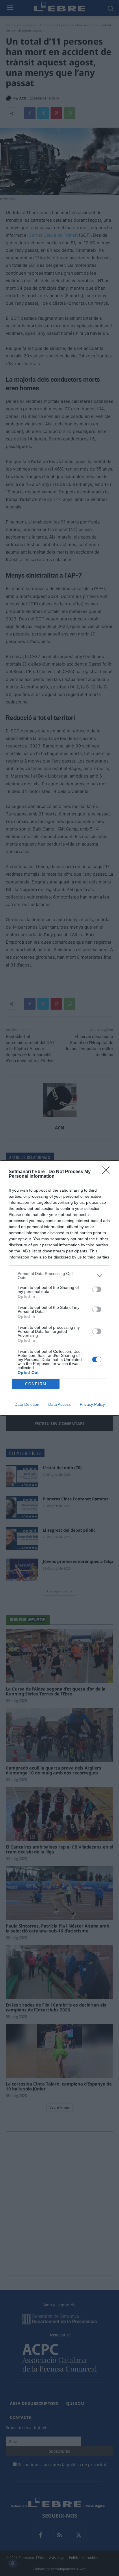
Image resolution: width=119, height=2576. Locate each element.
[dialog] (59, 1288)
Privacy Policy (92, 1404)
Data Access (59, 1404)
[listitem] (59, 1276)
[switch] (97, 1289)
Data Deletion (27, 1404)
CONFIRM (36, 1384)
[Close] (108, 1172)
